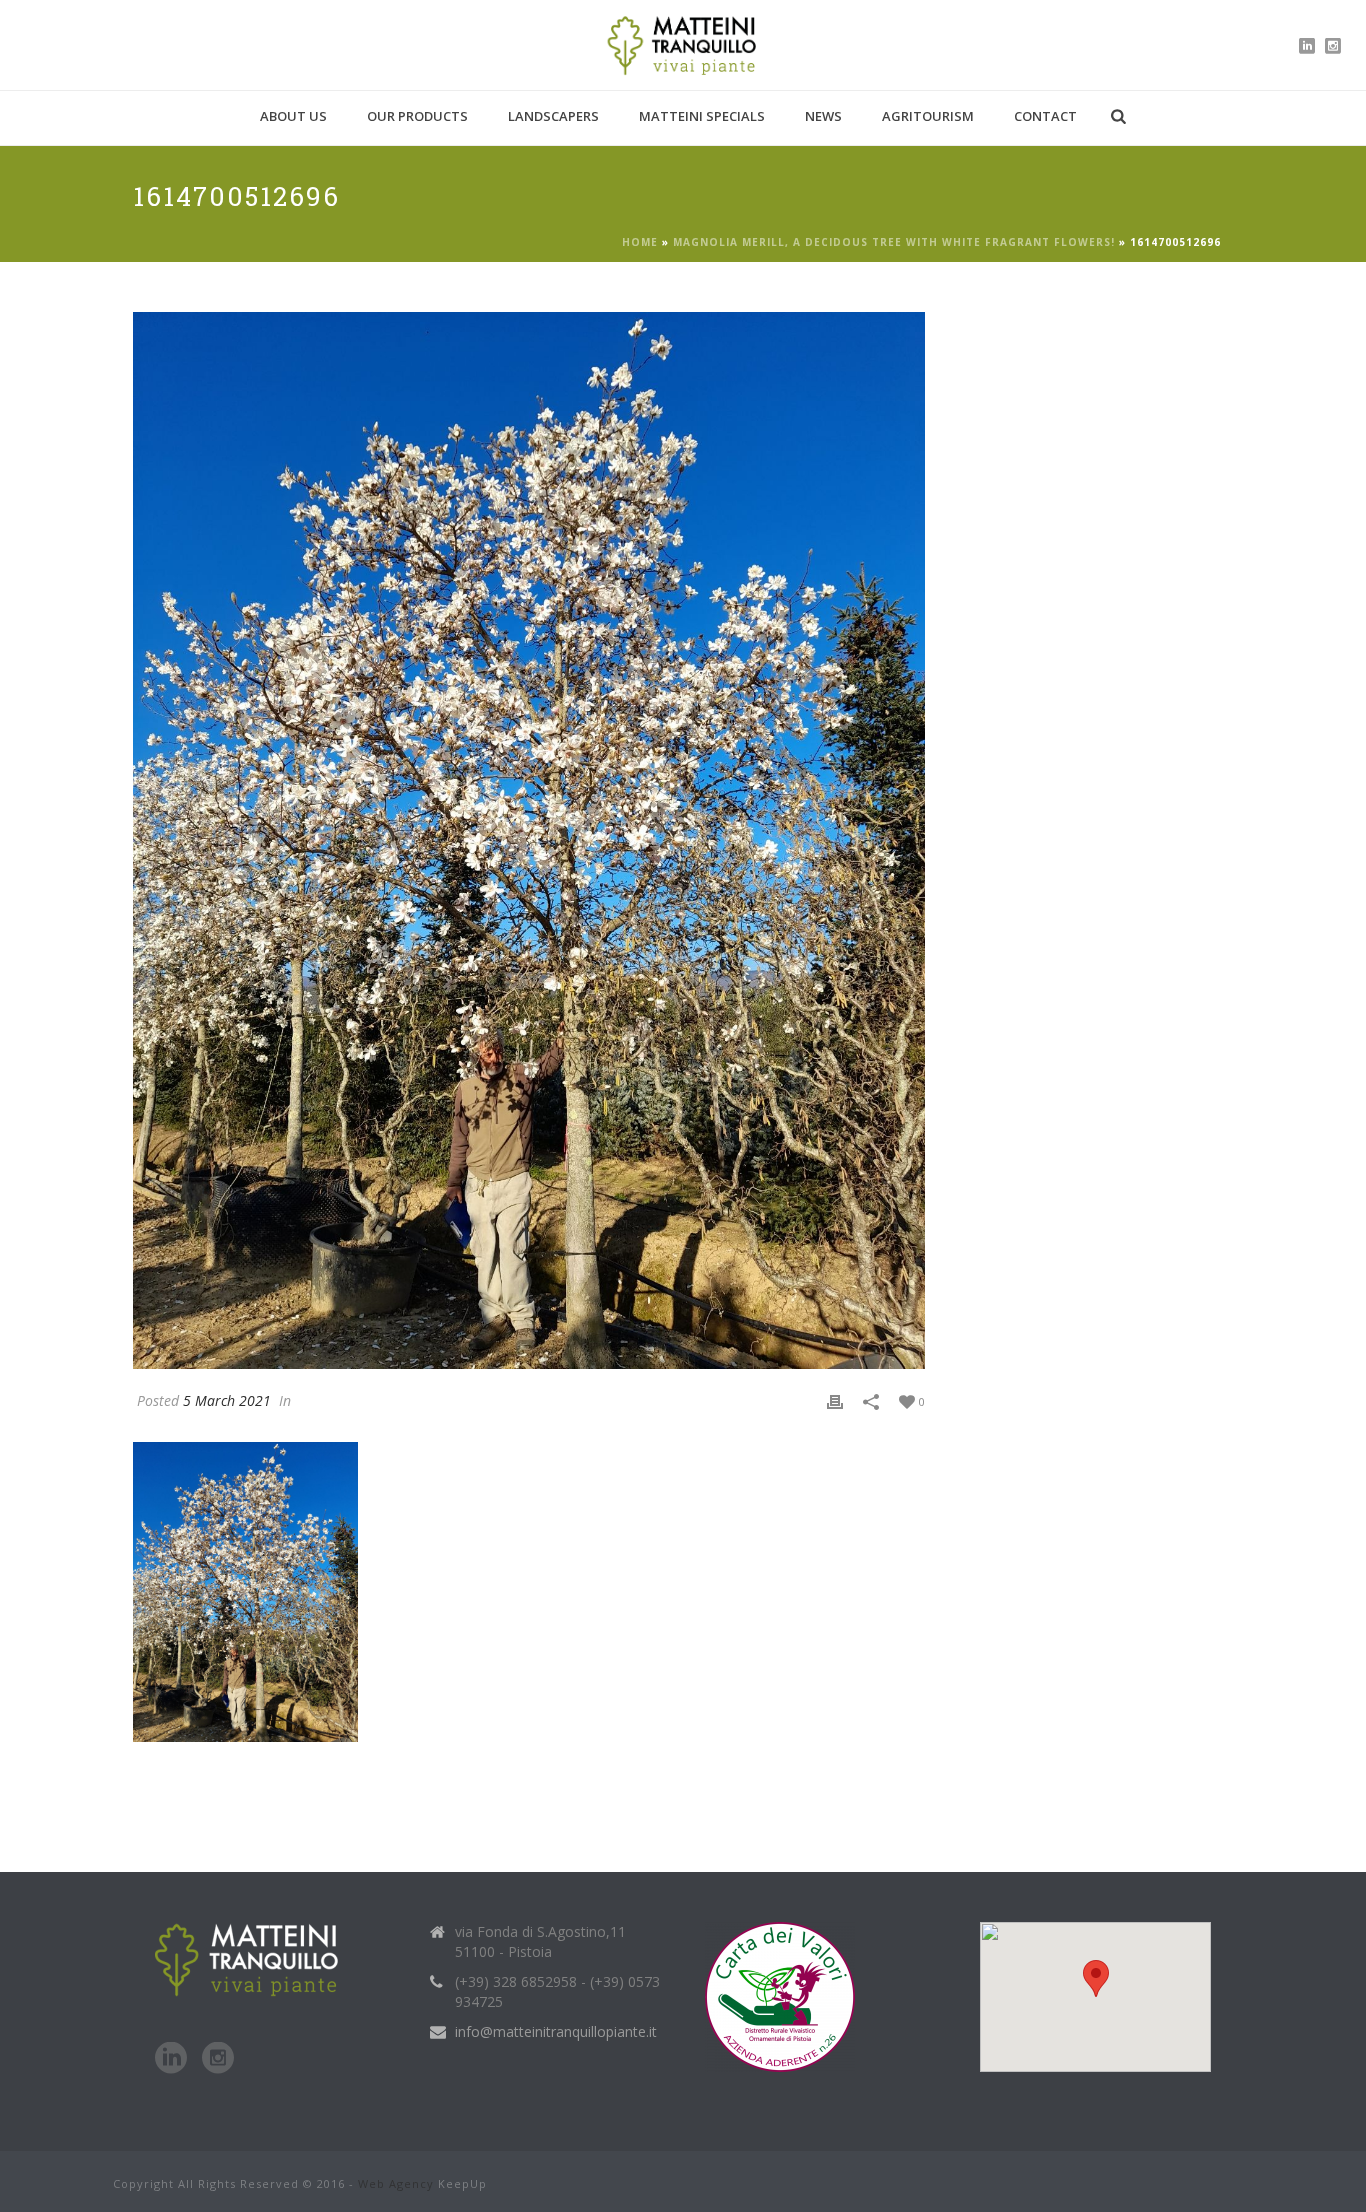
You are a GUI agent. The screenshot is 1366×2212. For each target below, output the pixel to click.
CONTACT (1045, 116)
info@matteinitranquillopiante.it (556, 2032)
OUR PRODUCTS (417, 116)
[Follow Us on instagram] (218, 2059)
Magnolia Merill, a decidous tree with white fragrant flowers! (894, 242)
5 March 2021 (227, 1400)
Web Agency (396, 2183)
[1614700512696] (529, 840)
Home (640, 242)
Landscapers (553, 116)
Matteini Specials (702, 116)
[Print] (835, 1400)
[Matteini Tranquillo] (683, 45)
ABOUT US (293, 116)
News (823, 116)
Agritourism (928, 116)
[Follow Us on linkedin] (171, 2059)
